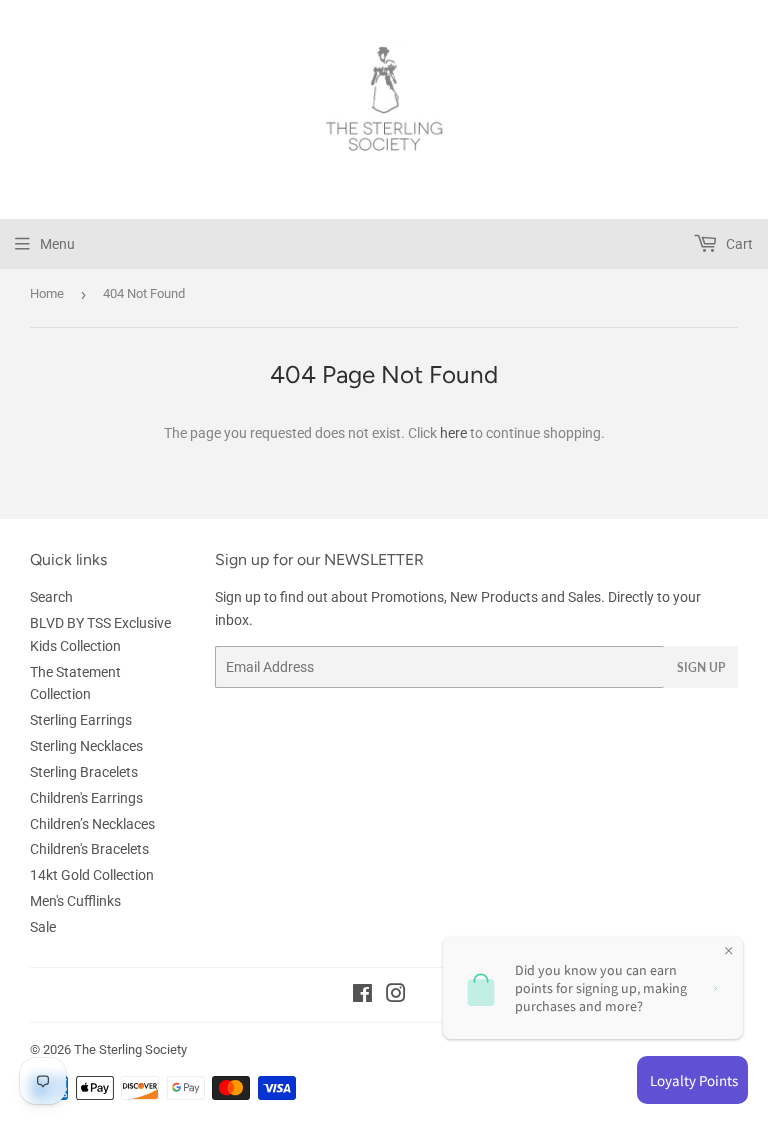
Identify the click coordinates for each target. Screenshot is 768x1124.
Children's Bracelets (89, 849)
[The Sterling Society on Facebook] (362, 996)
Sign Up (701, 667)
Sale (43, 927)
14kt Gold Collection (92, 875)
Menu (57, 244)
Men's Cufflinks (75, 901)
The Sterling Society (130, 1049)
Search (51, 597)
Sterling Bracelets (84, 772)
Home (47, 293)
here (453, 433)
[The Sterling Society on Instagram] (396, 996)
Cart (738, 244)
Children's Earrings (86, 798)
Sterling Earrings (81, 720)
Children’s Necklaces (92, 824)
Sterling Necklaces (86, 746)
